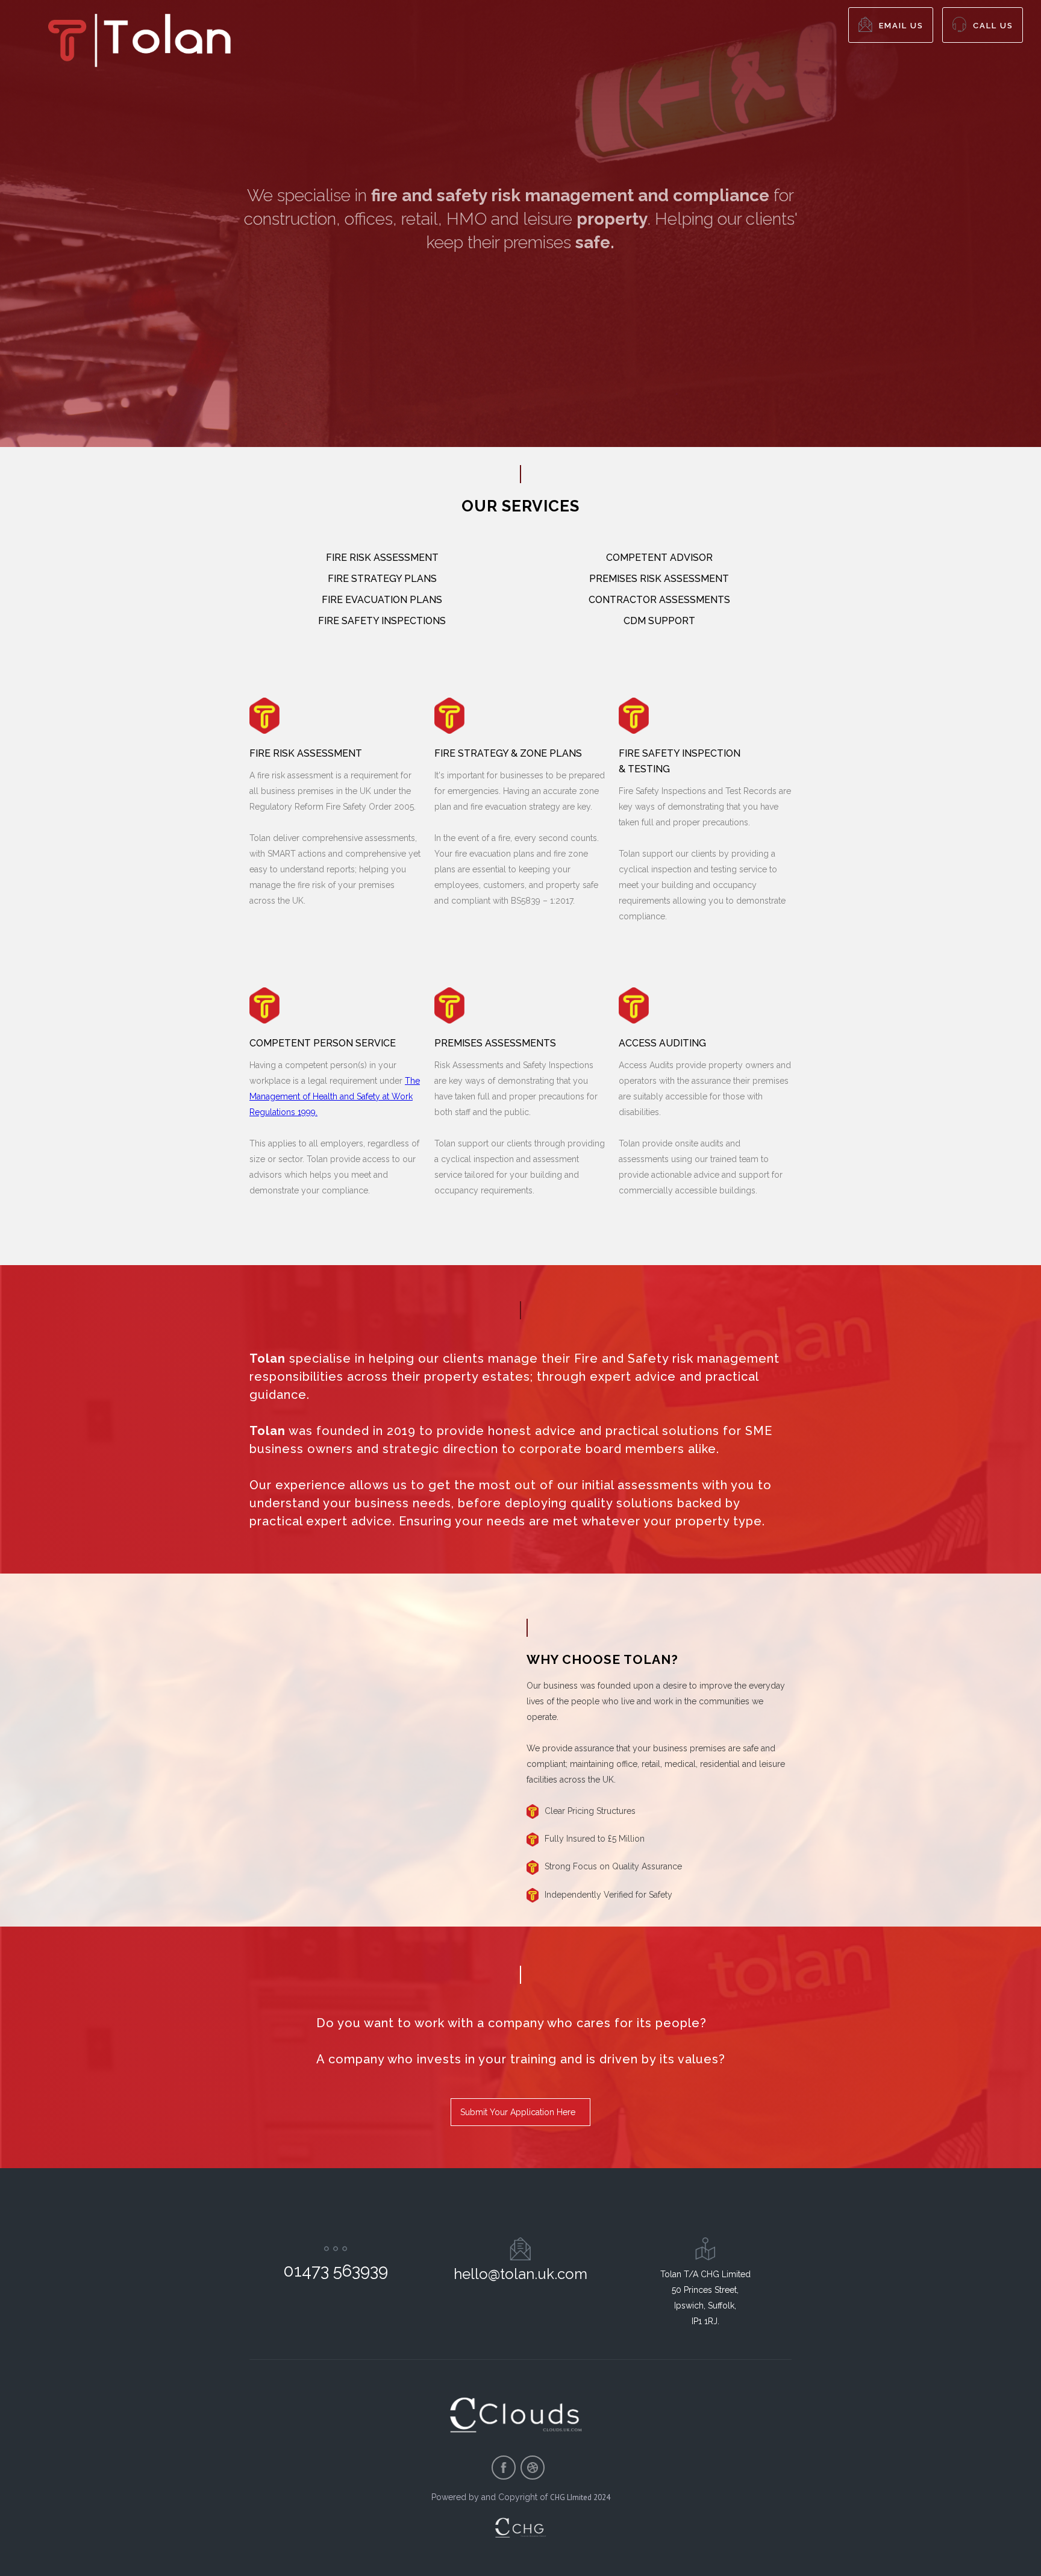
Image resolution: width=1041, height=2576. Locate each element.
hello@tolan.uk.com (520, 2274)
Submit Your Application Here (518, 2112)
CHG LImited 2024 (580, 2497)
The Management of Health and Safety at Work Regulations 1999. (335, 1096)
